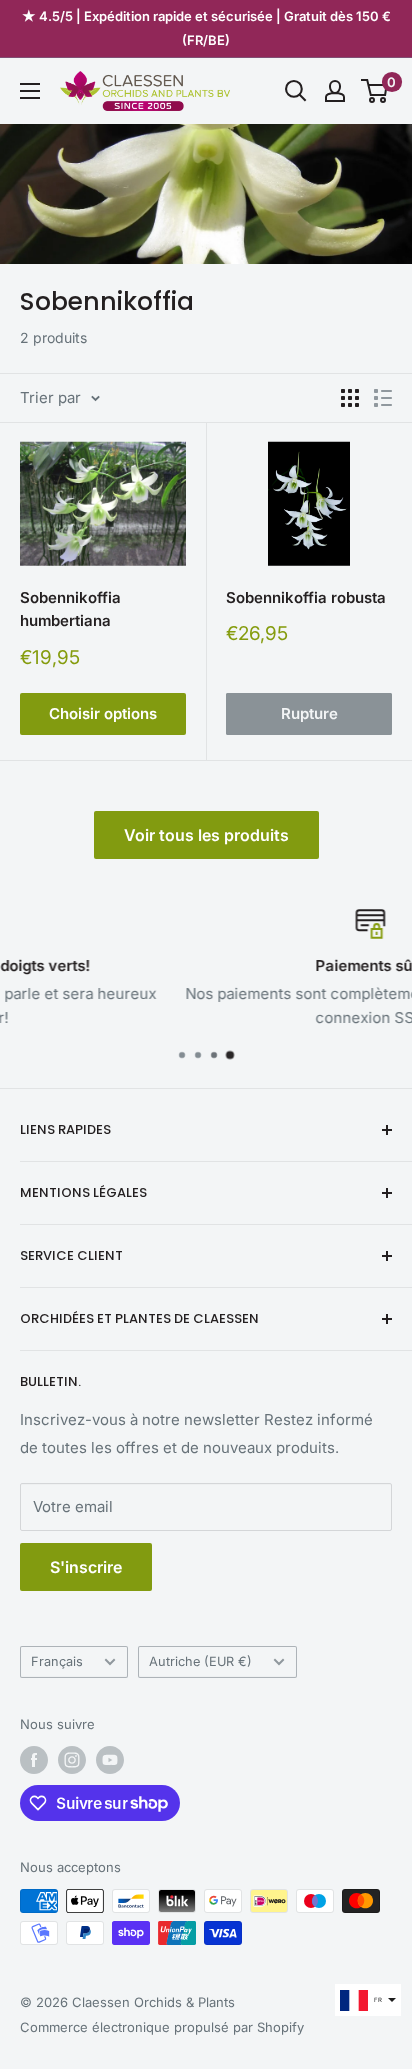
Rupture (309, 713)
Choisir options (103, 713)
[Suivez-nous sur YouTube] (110, 1760)
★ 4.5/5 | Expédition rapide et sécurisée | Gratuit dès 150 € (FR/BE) (206, 28)
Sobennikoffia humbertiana (70, 609)
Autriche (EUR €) (200, 1661)
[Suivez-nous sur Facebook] (34, 1760)
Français (57, 1661)
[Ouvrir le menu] (30, 91)
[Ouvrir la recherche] (296, 91)
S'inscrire (86, 1567)
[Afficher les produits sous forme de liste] (383, 398)
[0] (375, 91)
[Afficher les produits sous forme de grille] (350, 398)
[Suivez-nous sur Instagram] (72, 1760)
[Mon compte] (335, 91)
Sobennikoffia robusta (306, 597)
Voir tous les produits (206, 835)
